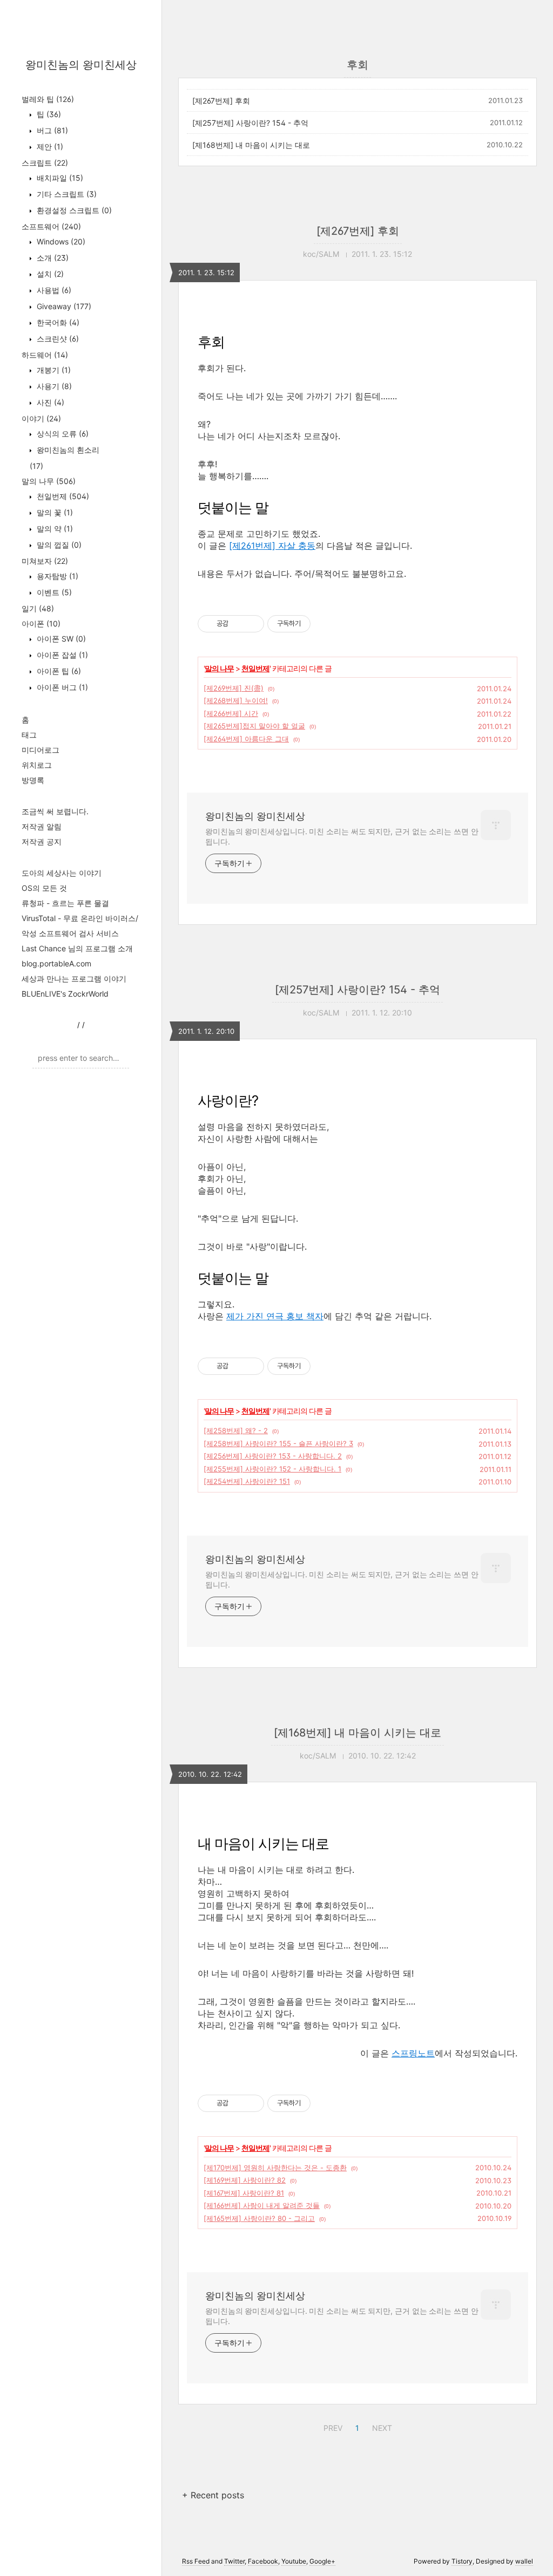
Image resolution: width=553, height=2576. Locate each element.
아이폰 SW (60, 639)
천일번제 (62, 496)
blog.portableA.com (56, 963)
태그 (29, 735)
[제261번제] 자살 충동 (272, 546)
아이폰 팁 (58, 671)
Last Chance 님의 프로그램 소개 (77, 948)
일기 (38, 608)
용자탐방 (56, 576)
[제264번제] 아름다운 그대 (246, 739)
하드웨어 (45, 355)
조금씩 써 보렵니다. (55, 811)
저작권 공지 (42, 841)
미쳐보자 (45, 561)
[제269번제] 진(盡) (234, 688)
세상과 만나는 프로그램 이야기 (74, 979)
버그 (51, 130)
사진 (49, 402)
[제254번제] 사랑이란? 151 (247, 1481)
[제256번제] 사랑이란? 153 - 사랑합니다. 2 (273, 1456)
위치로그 (37, 765)
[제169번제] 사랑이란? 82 (245, 2180)
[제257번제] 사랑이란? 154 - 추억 (250, 123)
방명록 (33, 780)
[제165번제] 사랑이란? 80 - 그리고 (259, 2218)
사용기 (53, 386)
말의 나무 (49, 481)
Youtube (294, 2561)
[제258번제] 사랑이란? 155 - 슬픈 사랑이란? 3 (278, 1443)
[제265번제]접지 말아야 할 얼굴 (254, 726)
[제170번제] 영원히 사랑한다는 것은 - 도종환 (275, 2168)
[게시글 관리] (252, 624)
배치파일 (59, 178)
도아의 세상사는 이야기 (62, 873)
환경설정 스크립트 (73, 210)
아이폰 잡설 (61, 655)
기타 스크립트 (66, 194)
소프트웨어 (51, 226)
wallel (524, 2561)
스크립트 (45, 163)
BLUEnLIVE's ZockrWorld (65, 994)
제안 (49, 146)
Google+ (322, 2561)
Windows (60, 241)
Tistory (462, 2561)
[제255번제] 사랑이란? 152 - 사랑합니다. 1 (272, 1469)
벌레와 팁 (48, 99)
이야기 (41, 418)
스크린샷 (57, 339)
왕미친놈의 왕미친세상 (81, 65)
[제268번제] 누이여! (236, 700)
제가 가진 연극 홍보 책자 (275, 1316)
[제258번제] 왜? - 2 (236, 1430)
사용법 (53, 290)
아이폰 (41, 623)
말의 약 (54, 529)
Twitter (234, 2561)
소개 (52, 258)
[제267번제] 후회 (221, 101)
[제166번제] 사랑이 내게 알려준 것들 (262, 2205)
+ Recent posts (213, 2495)
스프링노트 (413, 2053)
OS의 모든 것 (44, 888)
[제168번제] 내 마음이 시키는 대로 (251, 145)
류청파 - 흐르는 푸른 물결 (65, 903)
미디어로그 (41, 750)
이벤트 (53, 592)
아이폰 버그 (61, 687)
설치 (49, 274)
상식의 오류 (62, 434)
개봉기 (53, 370)
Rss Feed (196, 2561)
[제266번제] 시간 (231, 713)
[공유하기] (238, 624)
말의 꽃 (54, 512)
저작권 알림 (42, 826)
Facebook (263, 2561)
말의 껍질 (58, 545)
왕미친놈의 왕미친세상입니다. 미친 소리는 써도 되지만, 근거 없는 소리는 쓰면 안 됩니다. (342, 836)
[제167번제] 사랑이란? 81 (244, 2193)
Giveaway (63, 306)
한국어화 (57, 322)
